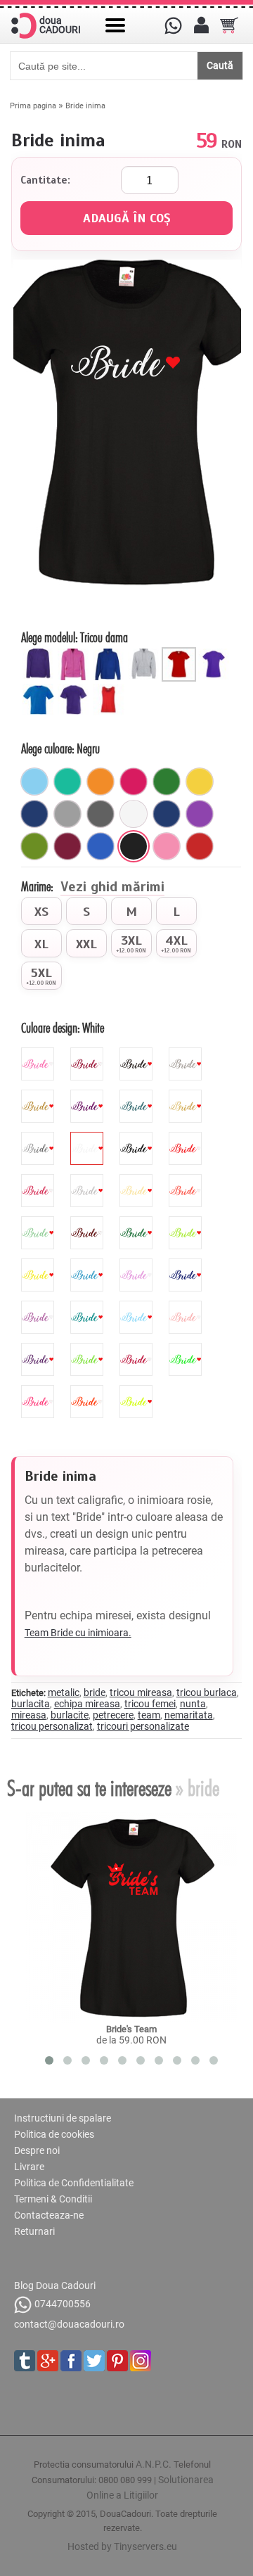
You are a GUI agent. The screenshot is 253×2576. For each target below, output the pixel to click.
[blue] (89, 1264)
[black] (138, 1137)
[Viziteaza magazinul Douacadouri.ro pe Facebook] (71, 2361)
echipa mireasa (87, 1704)
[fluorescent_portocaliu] (89, 1391)
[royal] (100, 846)
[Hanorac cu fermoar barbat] (145, 653)
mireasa (29, 1715)
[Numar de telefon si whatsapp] (173, 25)
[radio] (41, 911)
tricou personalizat (52, 1726)
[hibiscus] (187, 1180)
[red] (187, 1137)
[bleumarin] (34, 814)
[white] (89, 1137)
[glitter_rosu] (89, 1053)
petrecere (113, 1715)
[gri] (67, 814)
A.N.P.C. (154, 2464)
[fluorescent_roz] (39, 1391)
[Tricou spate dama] (216, 653)
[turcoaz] (67, 782)
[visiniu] (67, 846)
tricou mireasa (141, 1692)
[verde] (167, 782)
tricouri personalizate (143, 1726)
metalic (64, 1692)
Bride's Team (131, 2029)
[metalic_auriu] (187, 1095)
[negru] (134, 846)
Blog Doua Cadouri (55, 2285)
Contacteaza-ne (49, 2215)
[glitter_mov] (89, 1095)
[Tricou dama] (181, 653)
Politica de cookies (54, 2134)
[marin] (167, 814)
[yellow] (39, 1264)
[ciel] (34, 782)
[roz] (167, 846)
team (149, 1715)
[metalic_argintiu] (39, 1137)
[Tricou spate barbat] (75, 688)
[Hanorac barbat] (110, 653)
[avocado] (34, 846)
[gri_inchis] (100, 814)
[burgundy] (138, 1348)
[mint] (39, 1222)
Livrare (29, 2167)
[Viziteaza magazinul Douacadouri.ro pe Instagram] (141, 2361)
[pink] (39, 1180)
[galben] (200, 782)
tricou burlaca (207, 1692)
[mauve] (138, 1264)
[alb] (134, 814)
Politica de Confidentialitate (74, 2183)
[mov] (200, 814)
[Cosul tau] (229, 25)
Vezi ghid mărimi (112, 888)
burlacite (70, 1715)
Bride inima (85, 106)
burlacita (31, 1704)
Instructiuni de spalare (63, 2118)
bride (95, 1692)
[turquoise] (89, 1306)
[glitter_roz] (39, 1053)
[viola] (39, 1348)
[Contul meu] (201, 25)
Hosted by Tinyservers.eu (122, 2546)
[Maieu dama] (110, 688)
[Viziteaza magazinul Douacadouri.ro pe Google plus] (48, 2361)
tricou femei (150, 1704)
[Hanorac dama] (40, 653)
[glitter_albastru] (138, 1095)
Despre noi (37, 2150)
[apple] (89, 1348)
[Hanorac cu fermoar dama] (75, 653)
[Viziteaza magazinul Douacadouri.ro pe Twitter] (94, 2361)
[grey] (89, 1180)
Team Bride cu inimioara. (78, 1633)
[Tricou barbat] (40, 688)
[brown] (89, 1222)
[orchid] (39, 1306)
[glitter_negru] (138, 1053)
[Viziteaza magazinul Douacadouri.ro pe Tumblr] (25, 2361)
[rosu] (200, 846)
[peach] (187, 1306)
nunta (193, 1704)
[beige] (138, 1180)
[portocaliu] (100, 782)
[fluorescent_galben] (138, 1391)
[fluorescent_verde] (187, 1348)
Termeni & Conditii (53, 2199)
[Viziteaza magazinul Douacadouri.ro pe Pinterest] (117, 2361)
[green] (187, 1222)
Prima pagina (33, 106)
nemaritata (189, 1715)
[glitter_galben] (39, 1095)
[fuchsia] (134, 782)
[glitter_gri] (187, 1053)
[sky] (138, 1306)
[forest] (138, 1222)
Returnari (34, 2231)
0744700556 (63, 2304)
